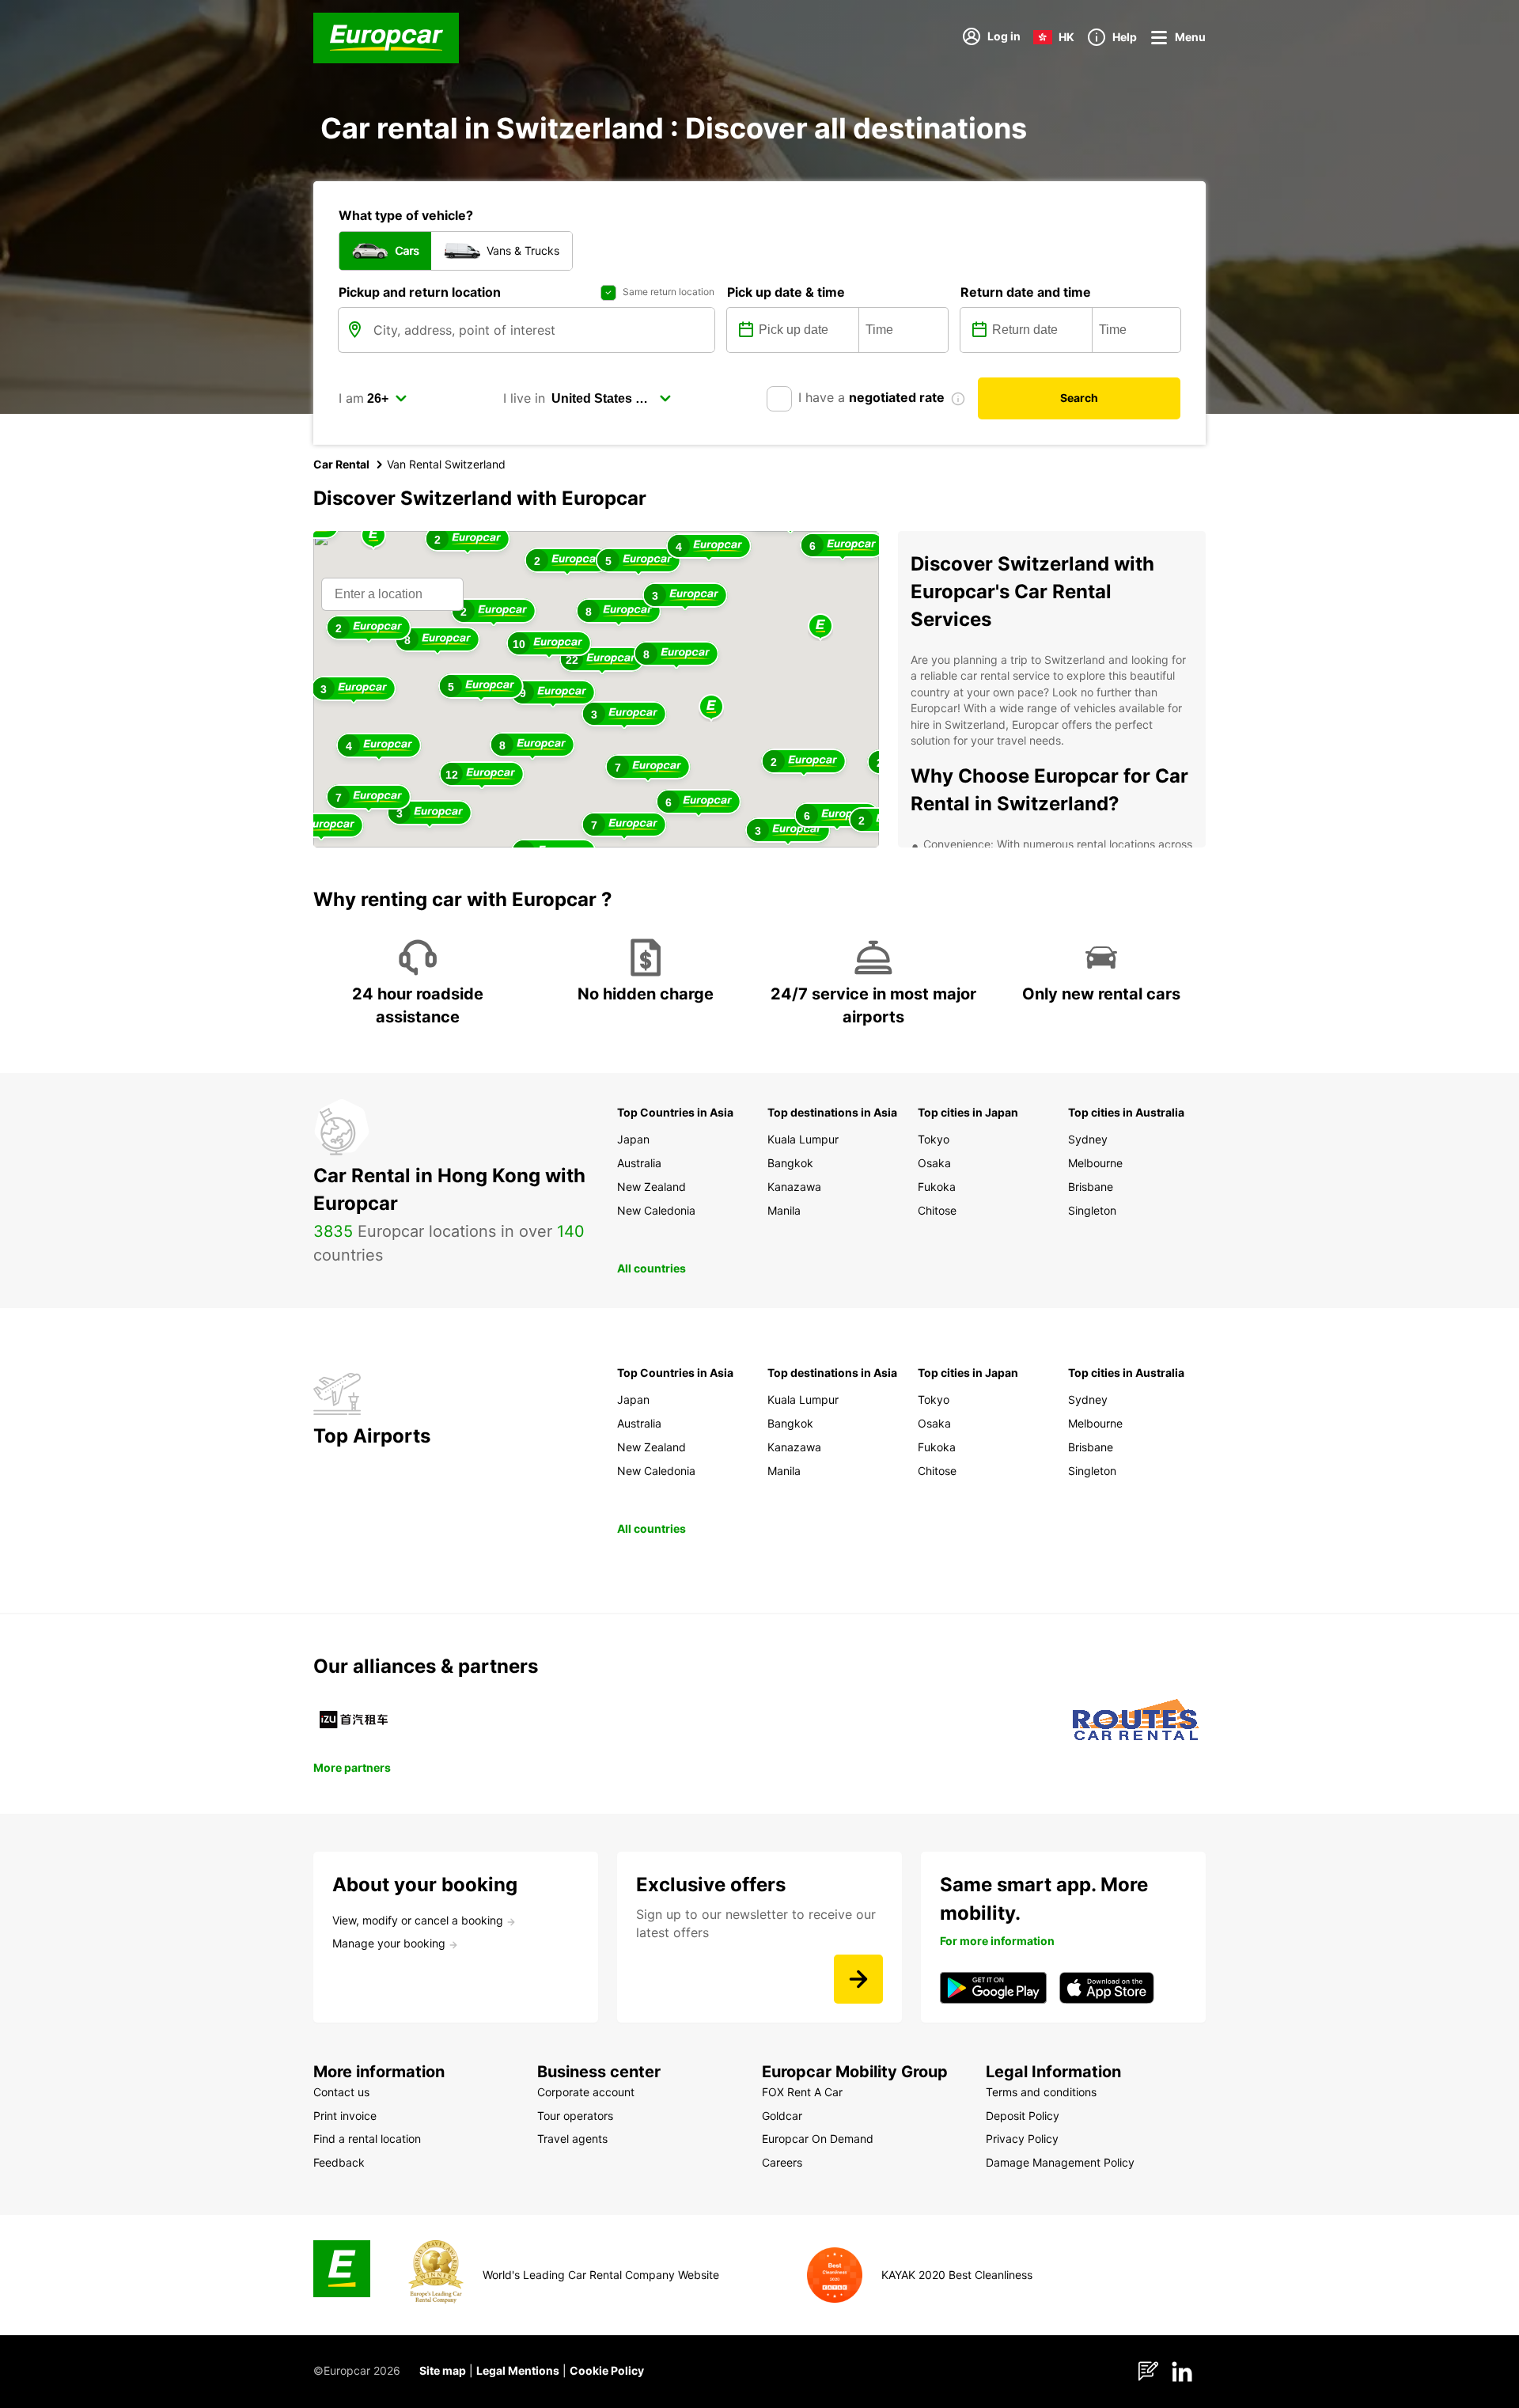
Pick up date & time (786, 292)
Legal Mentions (518, 2370)
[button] (711, 708)
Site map (443, 2370)
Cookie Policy (607, 2370)
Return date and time (1026, 292)
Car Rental (341, 464)
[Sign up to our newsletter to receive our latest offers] (858, 1979)
